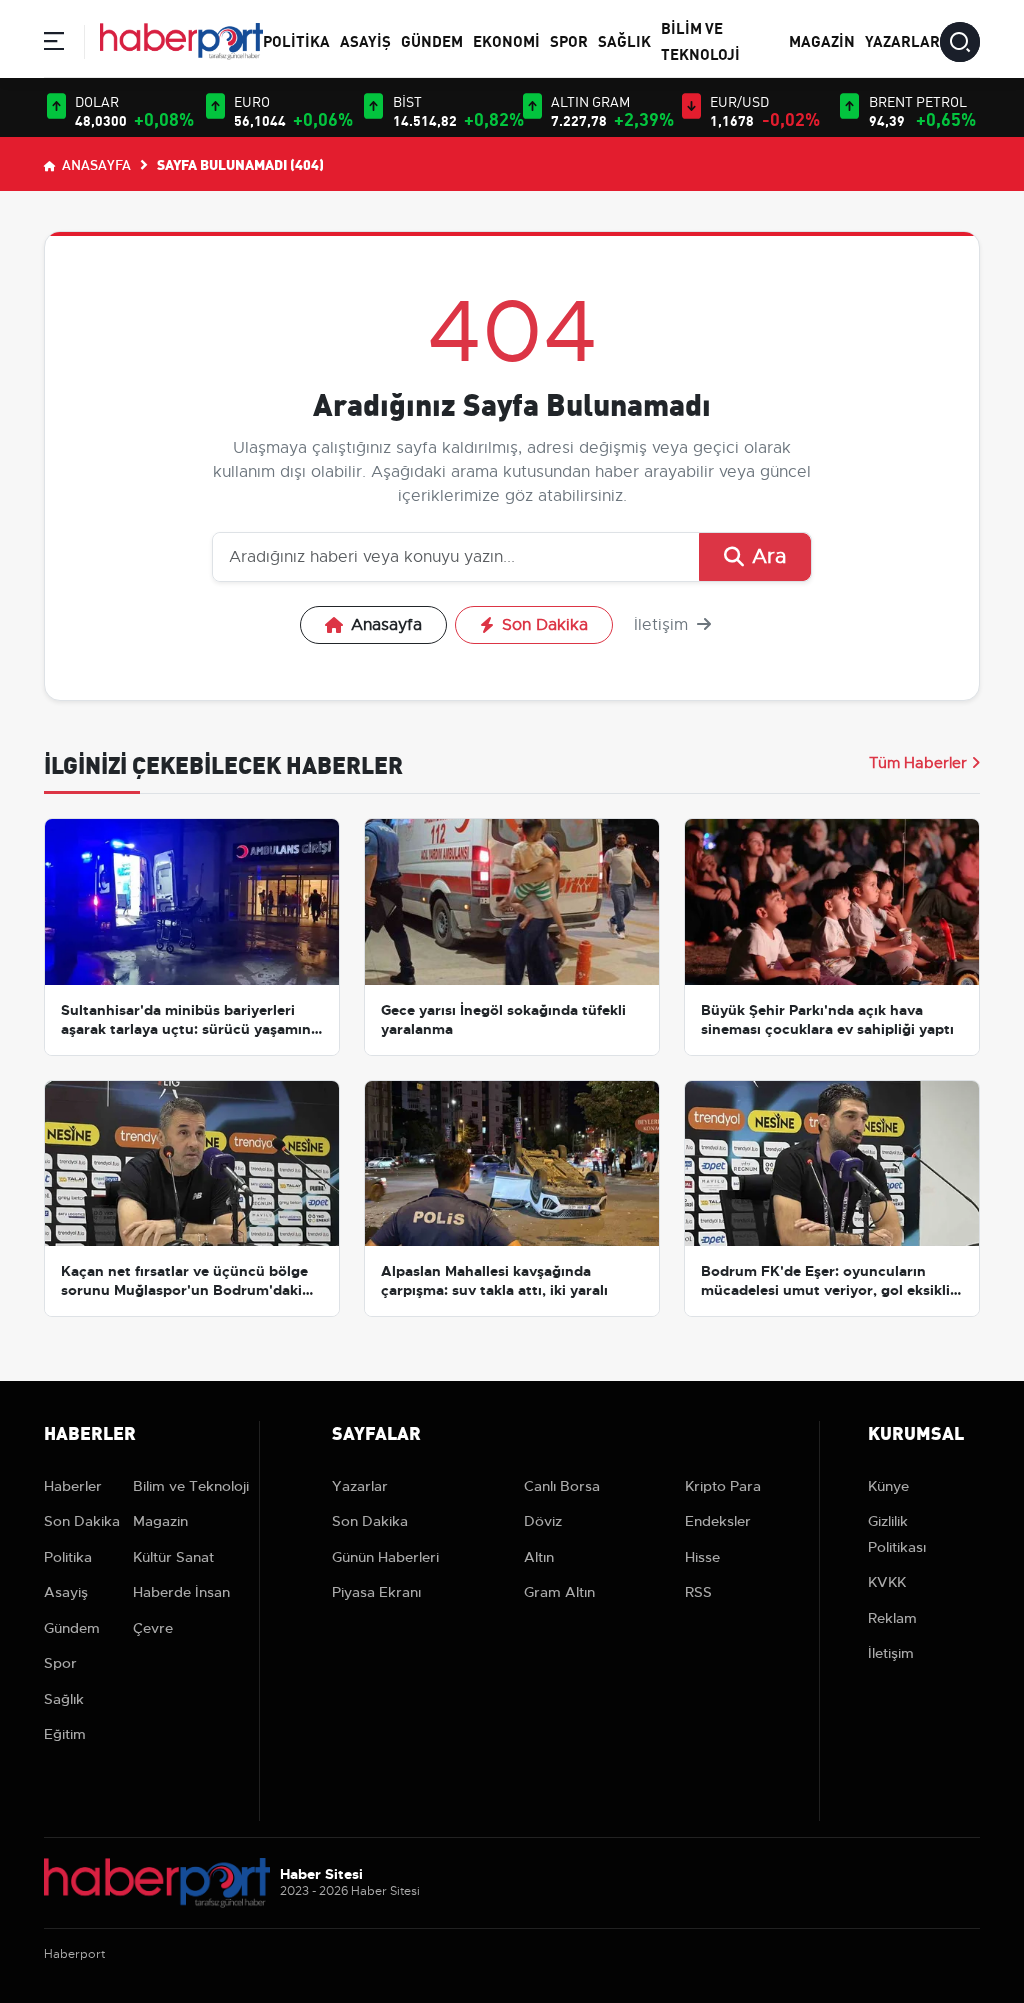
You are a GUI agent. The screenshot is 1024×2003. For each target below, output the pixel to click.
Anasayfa (95, 164)
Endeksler (718, 1521)
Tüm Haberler (918, 763)
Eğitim (65, 1734)
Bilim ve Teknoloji (191, 1486)
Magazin (822, 40)
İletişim (663, 625)
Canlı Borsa (562, 1486)
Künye (888, 1486)
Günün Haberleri (385, 1557)
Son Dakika (545, 625)
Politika (296, 40)
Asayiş (365, 40)
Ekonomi (506, 40)
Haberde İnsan (181, 1592)
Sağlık (624, 40)
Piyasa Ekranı (376, 1592)
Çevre (153, 1628)
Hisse (702, 1557)
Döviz (543, 1521)
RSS (698, 1592)
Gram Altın (559, 1592)
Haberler (73, 1486)
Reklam (892, 1618)
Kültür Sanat (173, 1557)
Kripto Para (723, 1486)
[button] (54, 44)
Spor (569, 40)
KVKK (887, 1582)
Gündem (432, 40)
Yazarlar (902, 40)
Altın (539, 1557)
